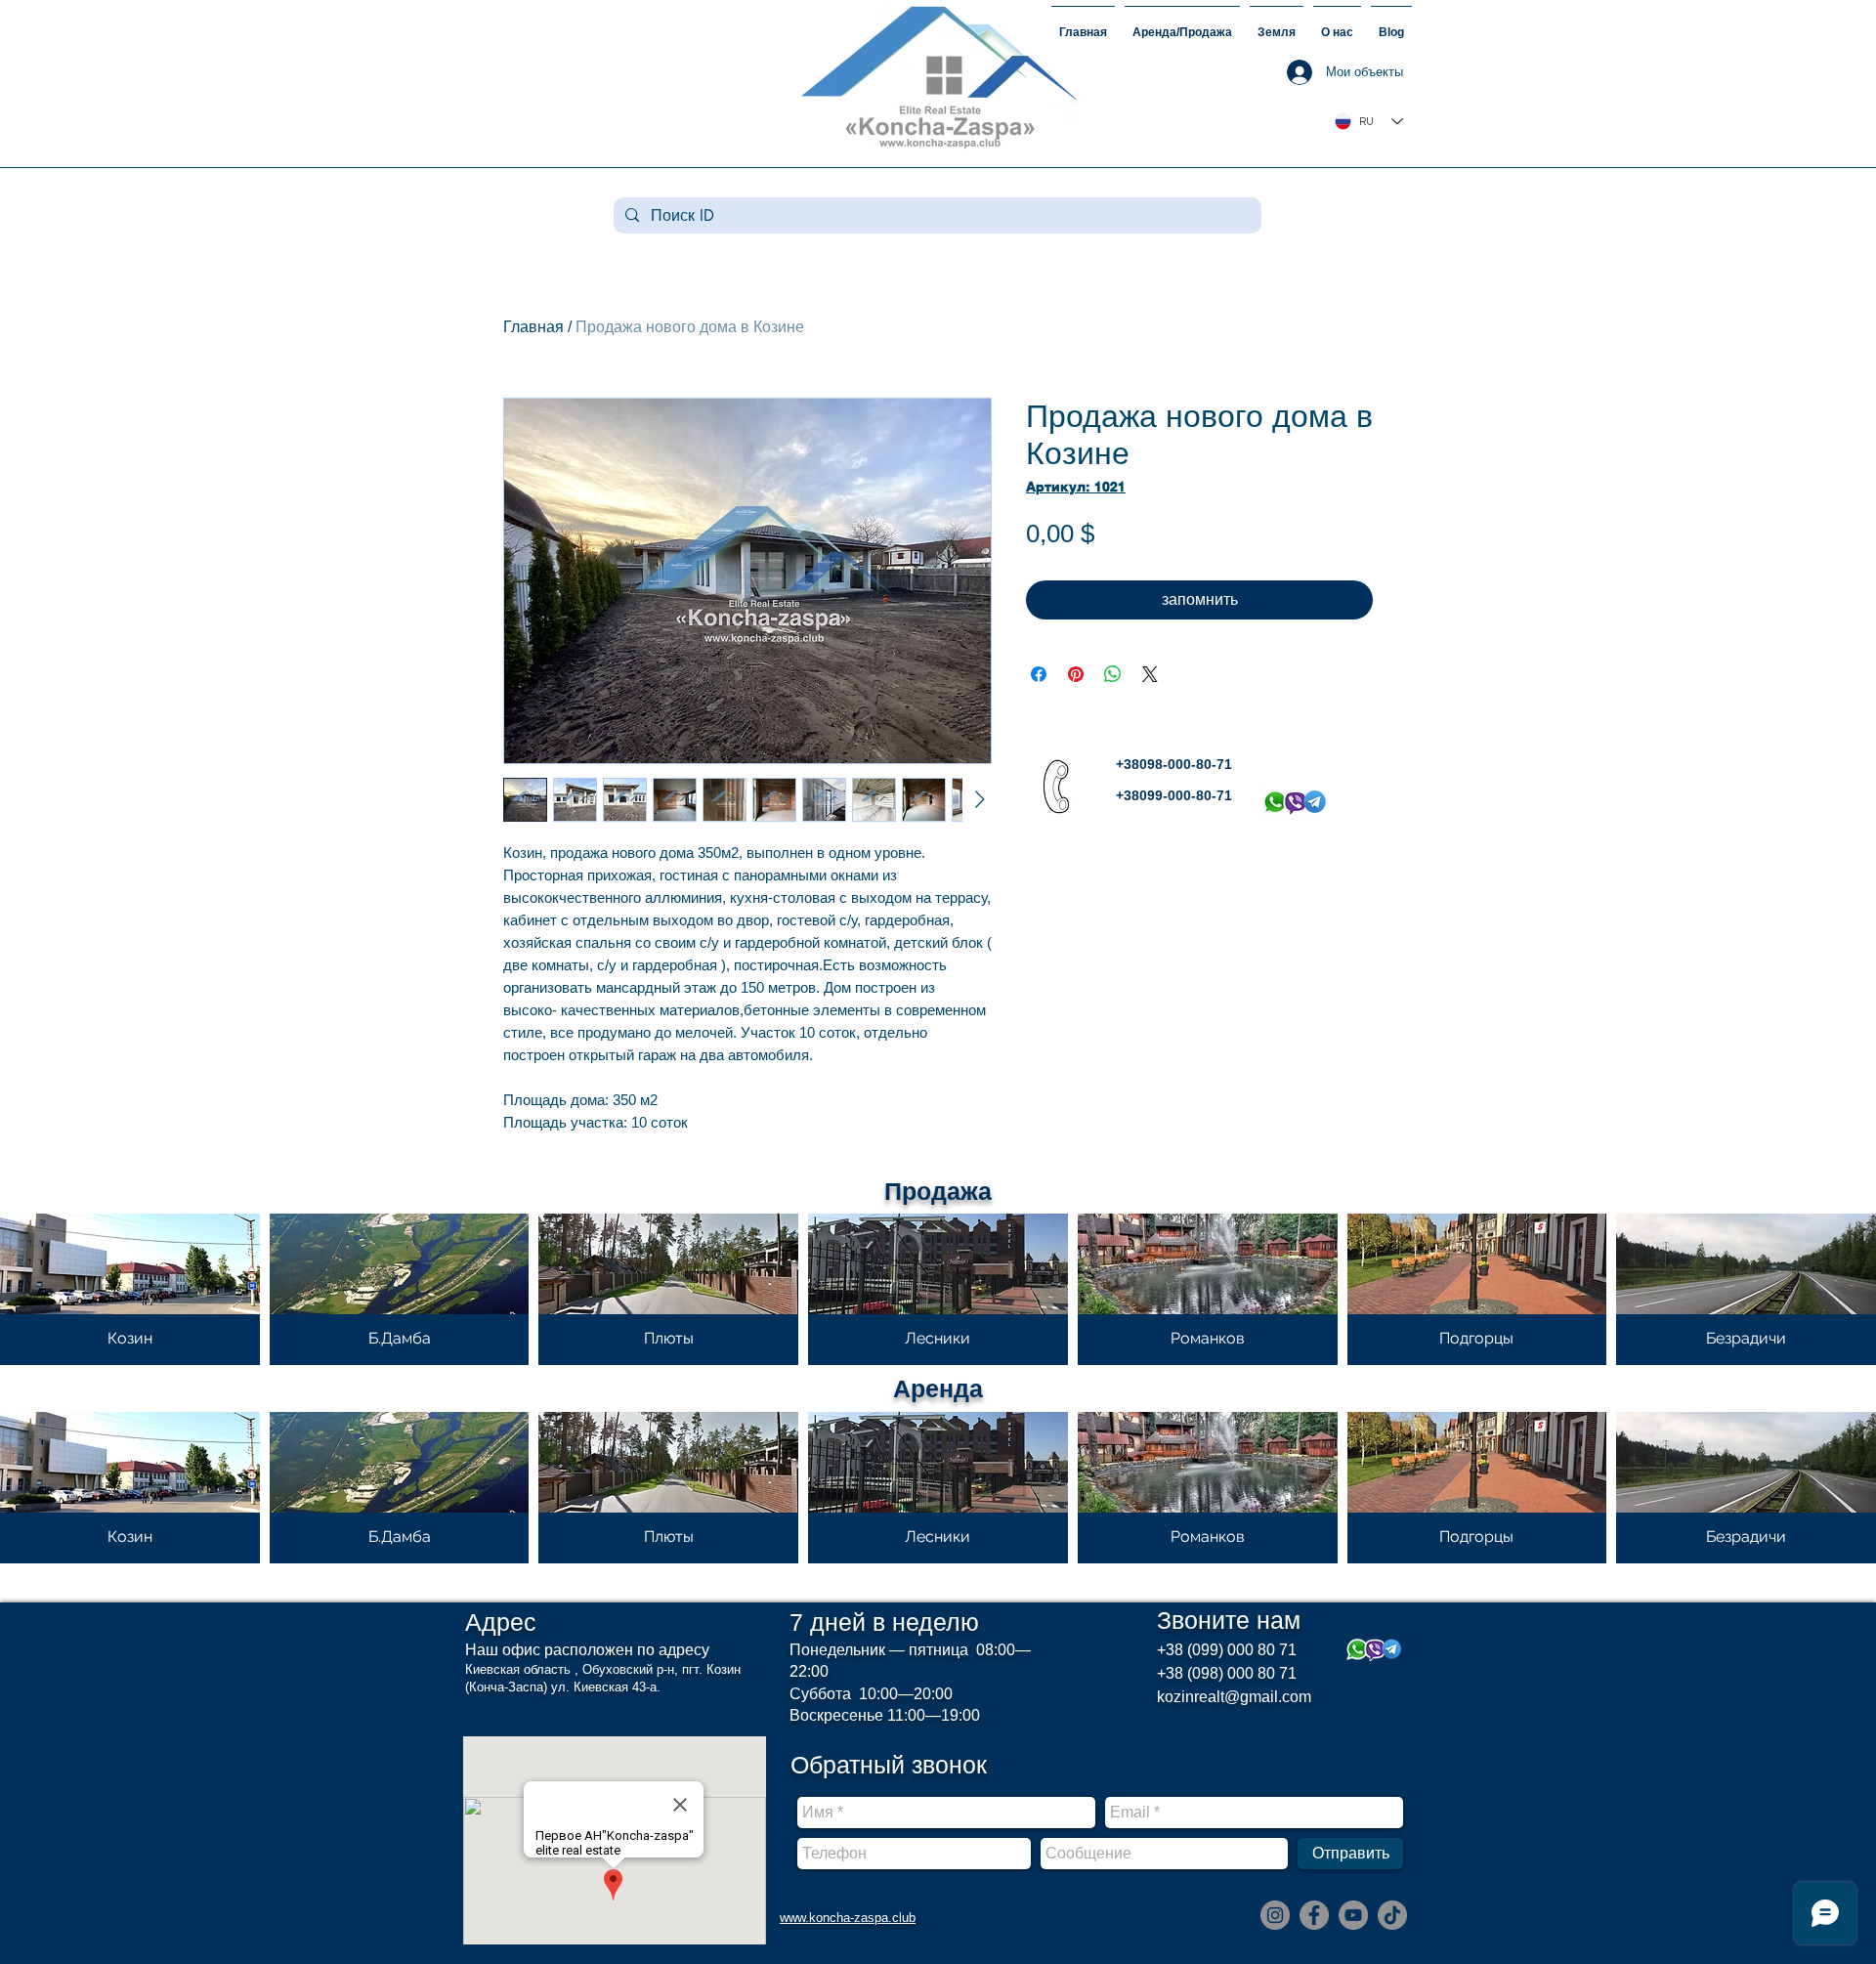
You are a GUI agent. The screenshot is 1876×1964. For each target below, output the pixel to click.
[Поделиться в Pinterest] (1076, 674)
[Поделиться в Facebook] (1039, 674)
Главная (533, 327)
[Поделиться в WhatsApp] (1113, 674)
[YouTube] (1353, 1915)
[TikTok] (1392, 1915)
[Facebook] (1314, 1915)
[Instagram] (1275, 1915)
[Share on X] (1150, 674)
